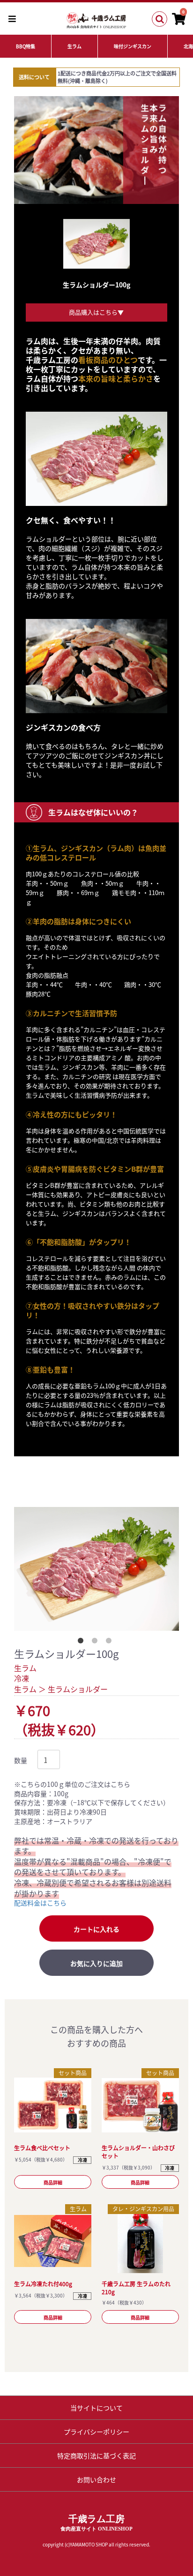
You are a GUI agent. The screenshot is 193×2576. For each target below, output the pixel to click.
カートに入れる (96, 1929)
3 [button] (111, 1642)
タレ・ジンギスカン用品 (143, 2209)
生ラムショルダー (78, 1689)
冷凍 (22, 1678)
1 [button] (82, 1642)
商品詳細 (53, 2182)
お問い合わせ (96, 2479)
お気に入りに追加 (96, 1963)
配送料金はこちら (40, 1903)
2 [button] (96, 1642)
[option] (96, 1569)
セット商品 (73, 2073)
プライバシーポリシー (96, 2432)
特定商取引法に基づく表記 (96, 2455)
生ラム (25, 1668)
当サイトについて (96, 2408)
